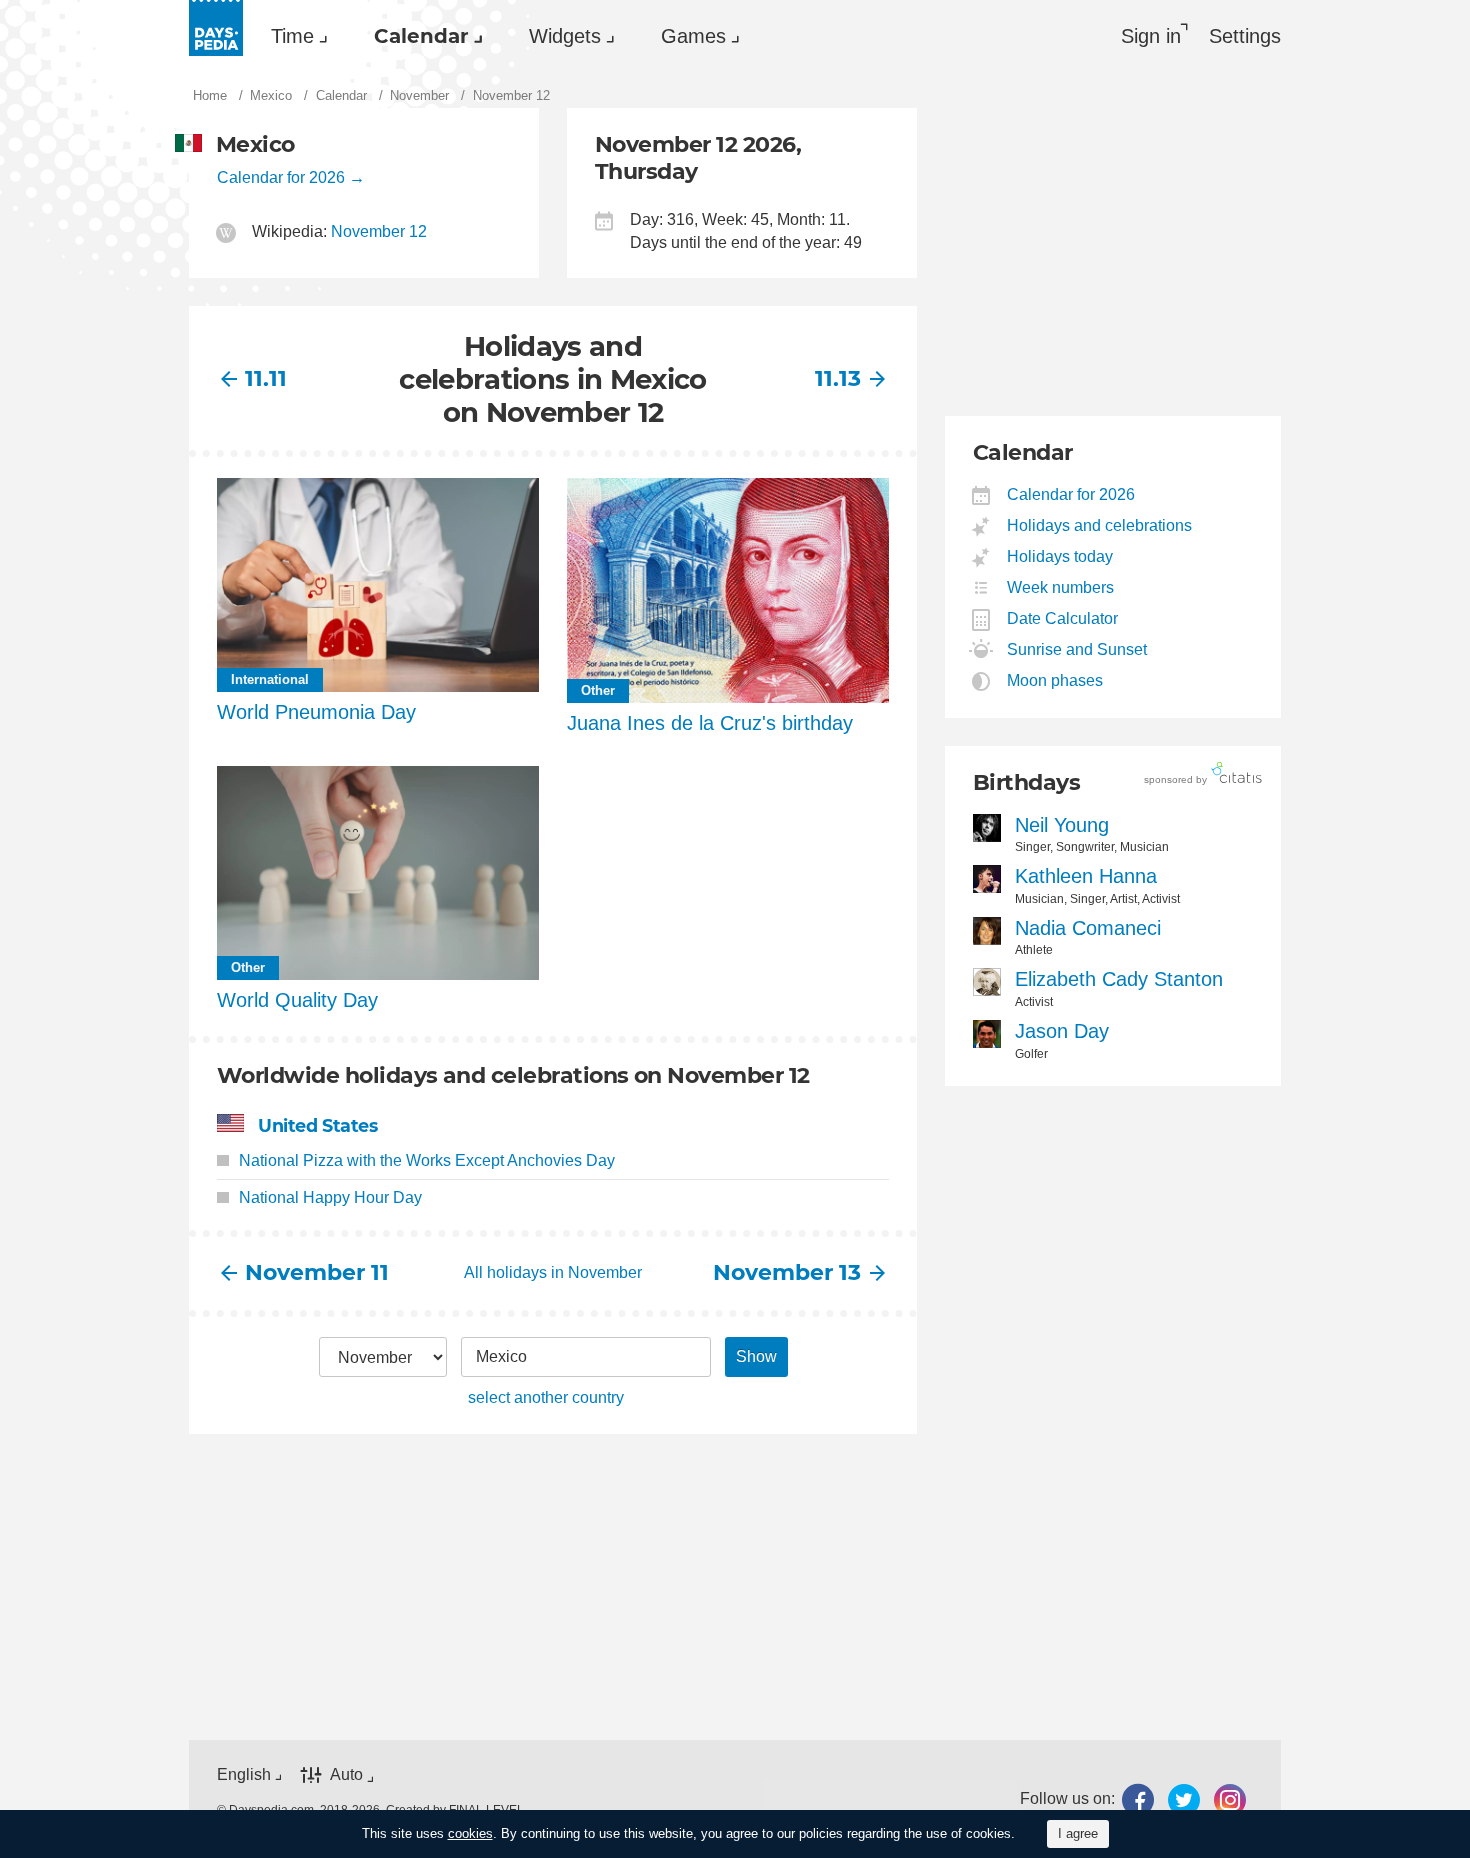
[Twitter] (1184, 1799)
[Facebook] (1138, 1799)
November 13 (787, 1272)
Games (693, 36)
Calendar (421, 36)
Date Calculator (1063, 618)
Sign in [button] (1151, 36)
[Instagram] (1230, 1799)
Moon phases (1055, 680)
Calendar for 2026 (281, 177)
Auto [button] (346, 1774)
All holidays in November (553, 1272)
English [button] (244, 1774)
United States (318, 1125)
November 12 (379, 231)
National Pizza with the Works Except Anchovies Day (427, 1160)
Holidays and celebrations (1100, 525)
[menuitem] (294, 36)
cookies (470, 1833)
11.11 (266, 378)
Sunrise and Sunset (1077, 649)
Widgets (565, 36)
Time (292, 36)
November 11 (317, 1272)
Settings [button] (1245, 36)
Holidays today (1060, 556)
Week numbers (1061, 587)
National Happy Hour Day (330, 1197)
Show (756, 1356)
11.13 (838, 378)
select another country (546, 1397)
